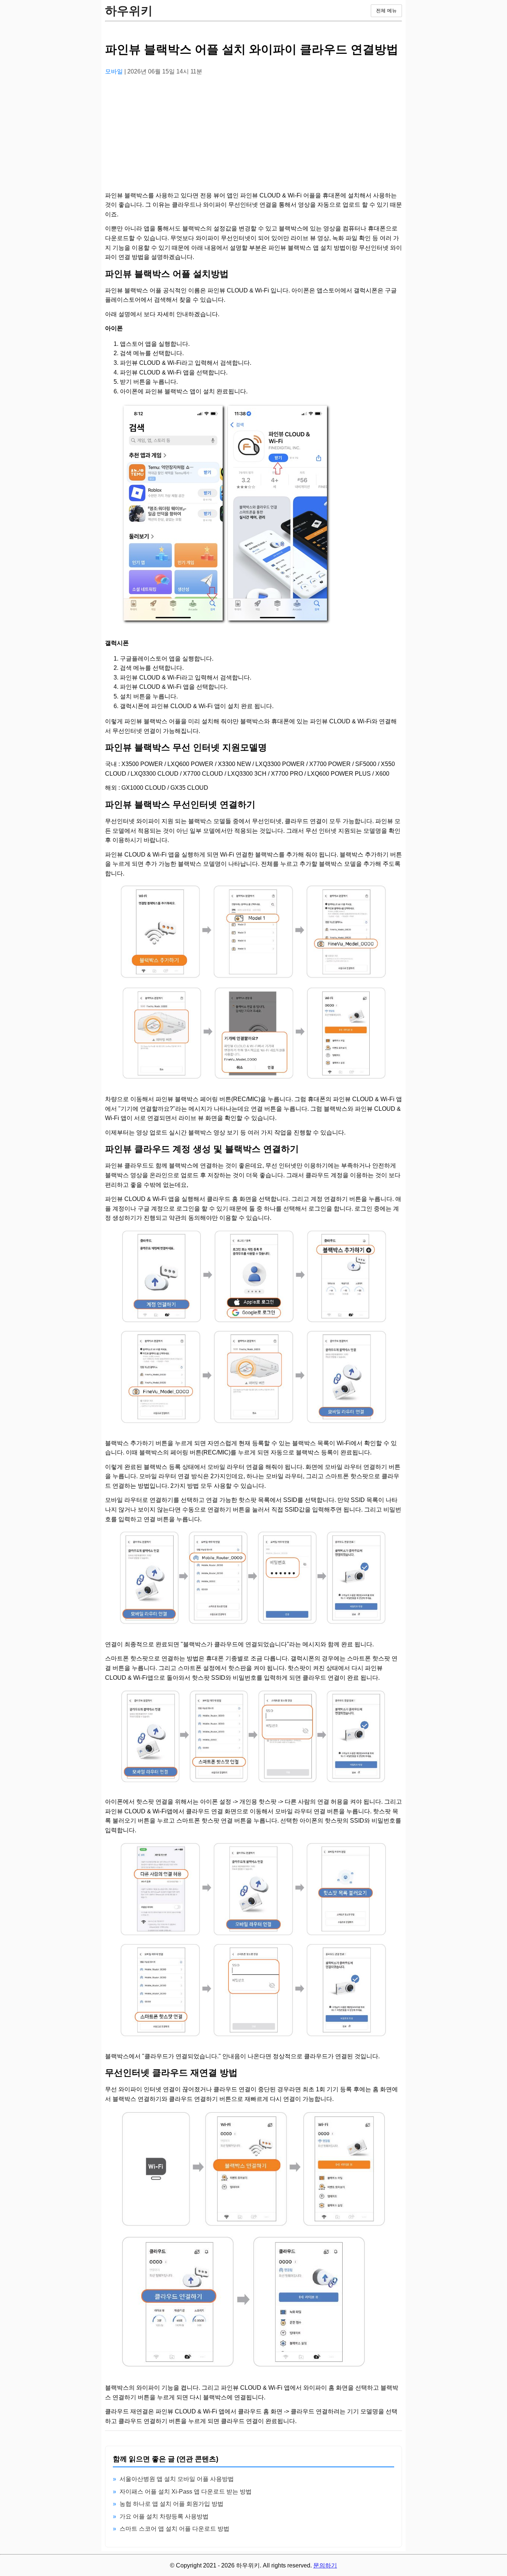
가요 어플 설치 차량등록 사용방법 (164, 2516)
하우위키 (129, 11)
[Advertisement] (253, 134)
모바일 (115, 71)
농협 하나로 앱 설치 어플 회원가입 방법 (171, 2504)
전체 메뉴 (386, 11)
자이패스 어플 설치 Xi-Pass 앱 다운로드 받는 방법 (186, 2492)
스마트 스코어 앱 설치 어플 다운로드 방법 (174, 2529)
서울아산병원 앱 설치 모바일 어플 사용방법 (177, 2479)
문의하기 (325, 2565)
